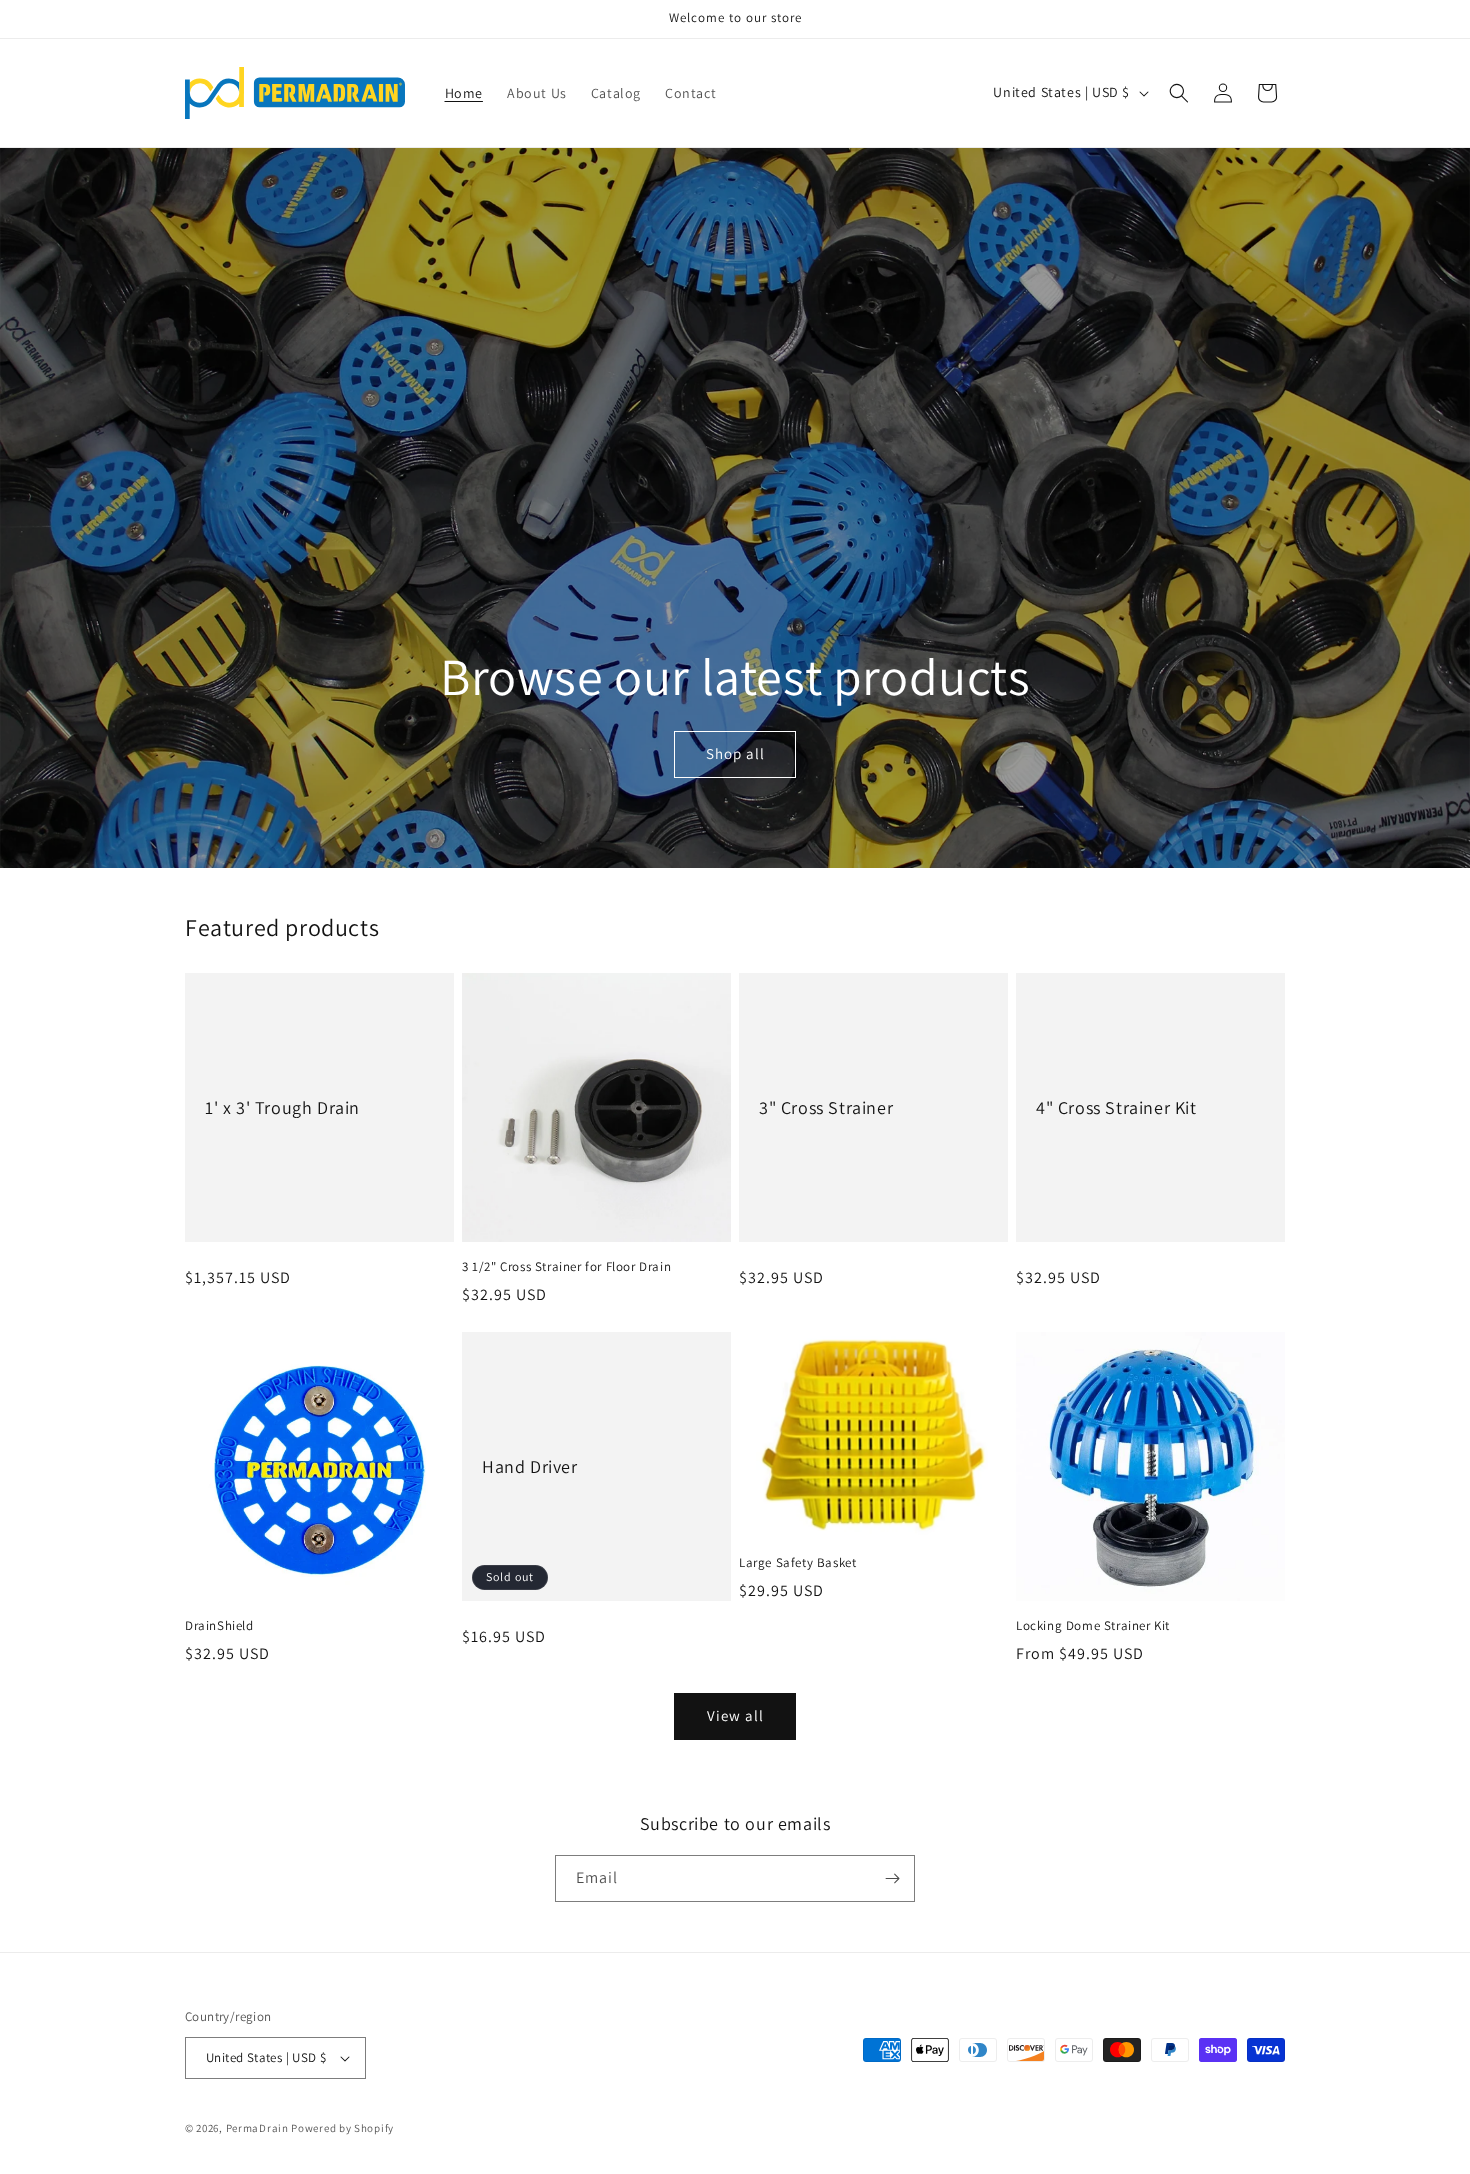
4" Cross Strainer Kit (1116, 1107)
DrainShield (219, 1626)
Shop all (734, 753)
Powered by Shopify (342, 2128)
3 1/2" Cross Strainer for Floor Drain (566, 1267)
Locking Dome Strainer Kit (1093, 1626)
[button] (1179, 93)
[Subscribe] (892, 1878)
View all (735, 1715)
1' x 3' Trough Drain (282, 1107)
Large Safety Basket (797, 1563)
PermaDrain (257, 2128)
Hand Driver (530, 1466)
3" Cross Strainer (826, 1107)
